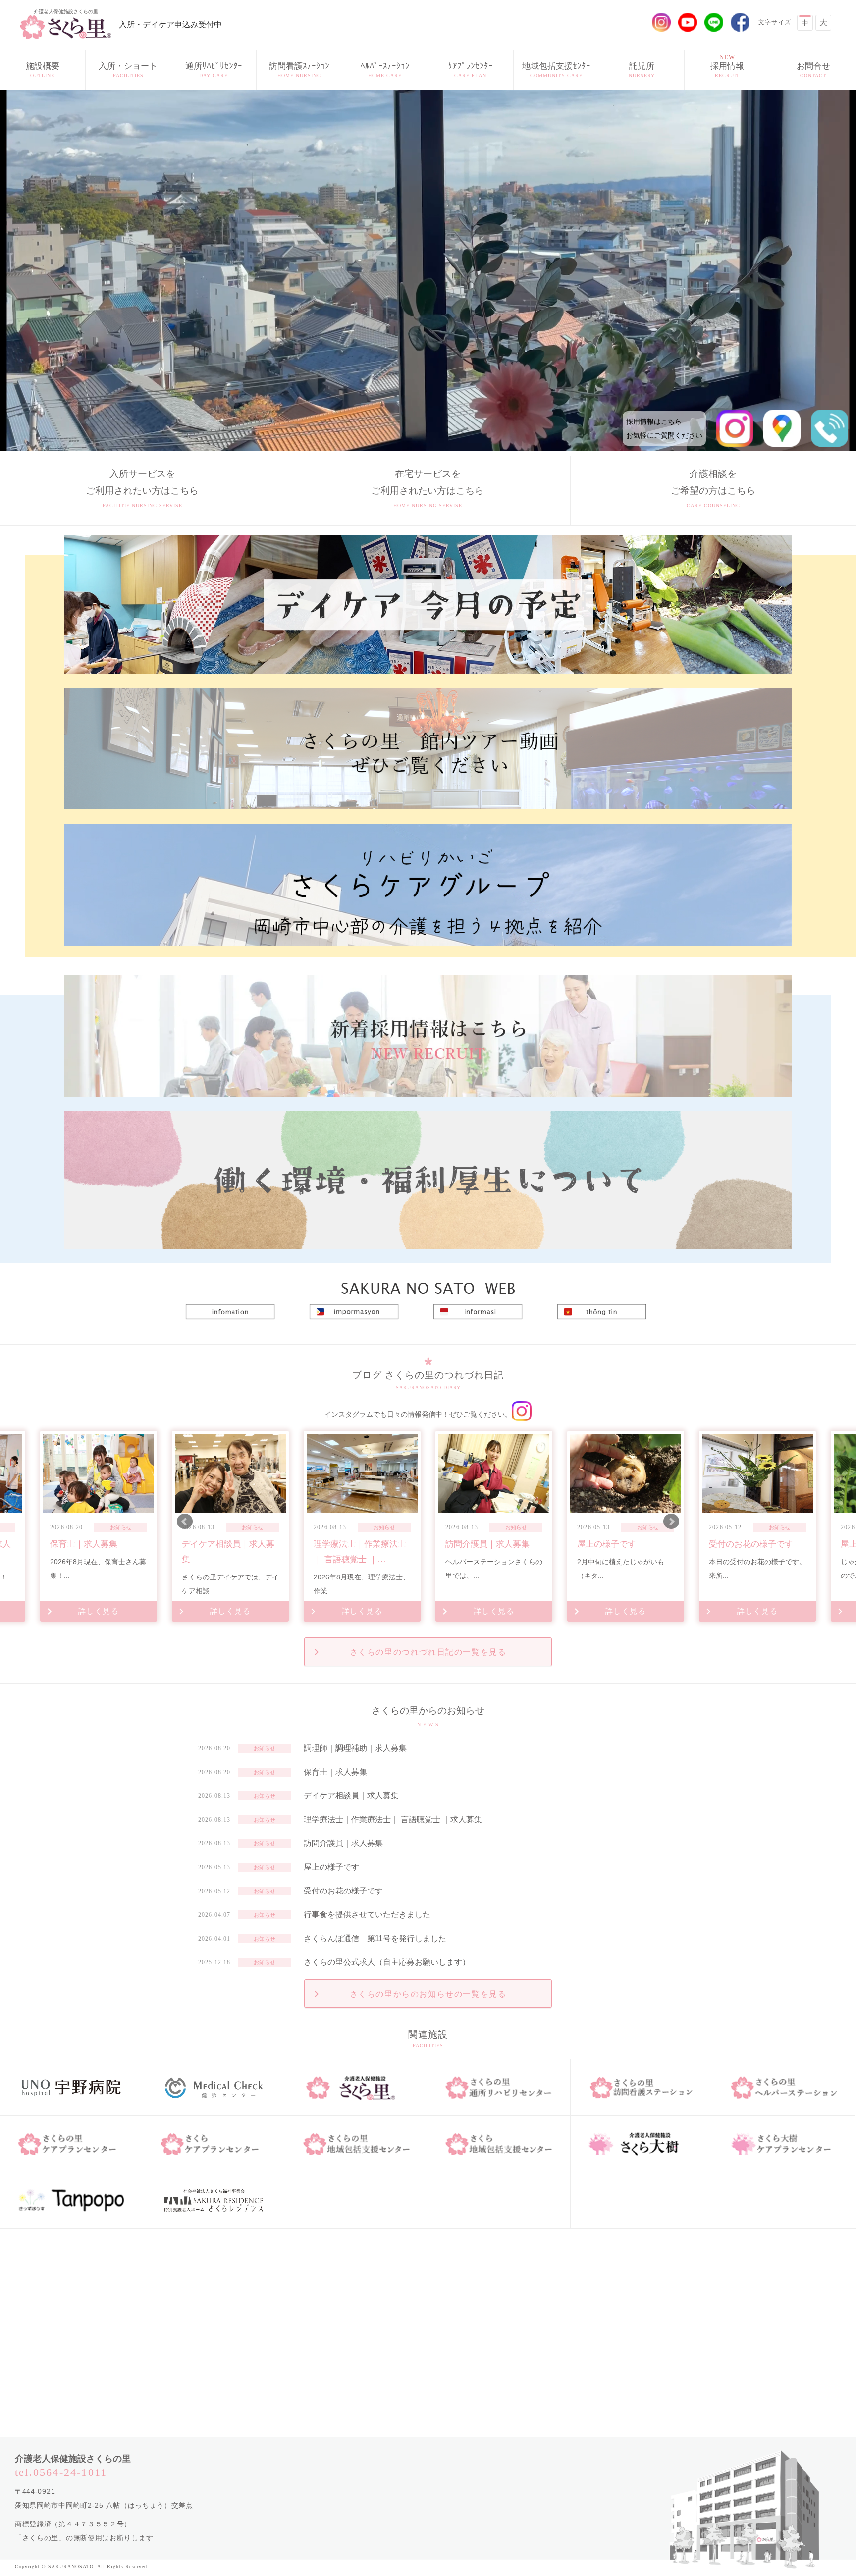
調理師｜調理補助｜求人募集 (355, 1748)
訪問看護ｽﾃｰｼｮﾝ (299, 70)
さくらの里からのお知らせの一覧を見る (428, 1994)
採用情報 (727, 66)
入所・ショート (128, 70)
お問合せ (813, 70)
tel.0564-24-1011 (61, 2472)
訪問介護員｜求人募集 (343, 1843)
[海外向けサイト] (428, 1284)
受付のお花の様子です (343, 1891)
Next (671, 1522)
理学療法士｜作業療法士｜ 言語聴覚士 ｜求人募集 (393, 1819)
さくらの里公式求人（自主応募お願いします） (387, 1962)
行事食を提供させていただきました (367, 1915)
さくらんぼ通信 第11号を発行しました (375, 1938)
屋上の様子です (331, 1867)
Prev (185, 1522)
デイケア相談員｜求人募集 (351, 1796)
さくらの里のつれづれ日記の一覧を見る (428, 1652)
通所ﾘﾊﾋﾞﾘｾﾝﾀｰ (214, 70)
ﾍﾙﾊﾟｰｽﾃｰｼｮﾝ (385, 70)
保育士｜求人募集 (335, 1772)
